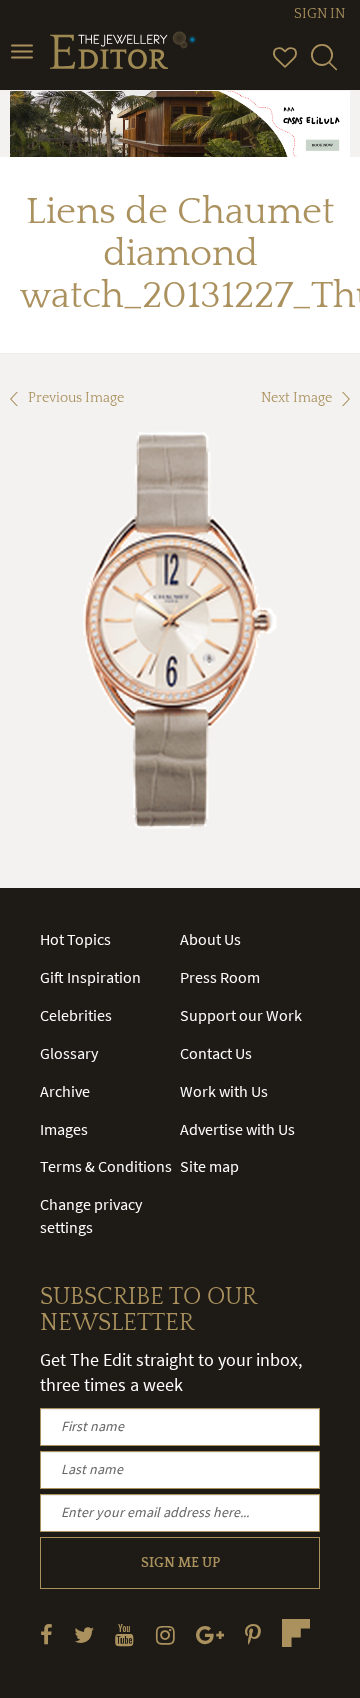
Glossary (69, 1053)
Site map (209, 1166)
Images (64, 1129)
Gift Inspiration (90, 977)
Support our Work (241, 1015)
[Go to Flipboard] (296, 1633)
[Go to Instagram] (165, 1634)
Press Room (220, 977)
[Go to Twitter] (84, 1634)
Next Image (296, 398)
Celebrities (76, 1015)
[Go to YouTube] (124, 1634)
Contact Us (216, 1053)
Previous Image (76, 398)
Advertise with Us (237, 1129)
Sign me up (180, 1563)
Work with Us (224, 1091)
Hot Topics (75, 939)
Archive (65, 1091)
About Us (210, 939)
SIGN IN (319, 14)
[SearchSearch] (324, 66)
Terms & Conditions (106, 1166)
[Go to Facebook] (46, 1634)
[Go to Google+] (210, 1634)
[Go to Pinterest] (253, 1634)
